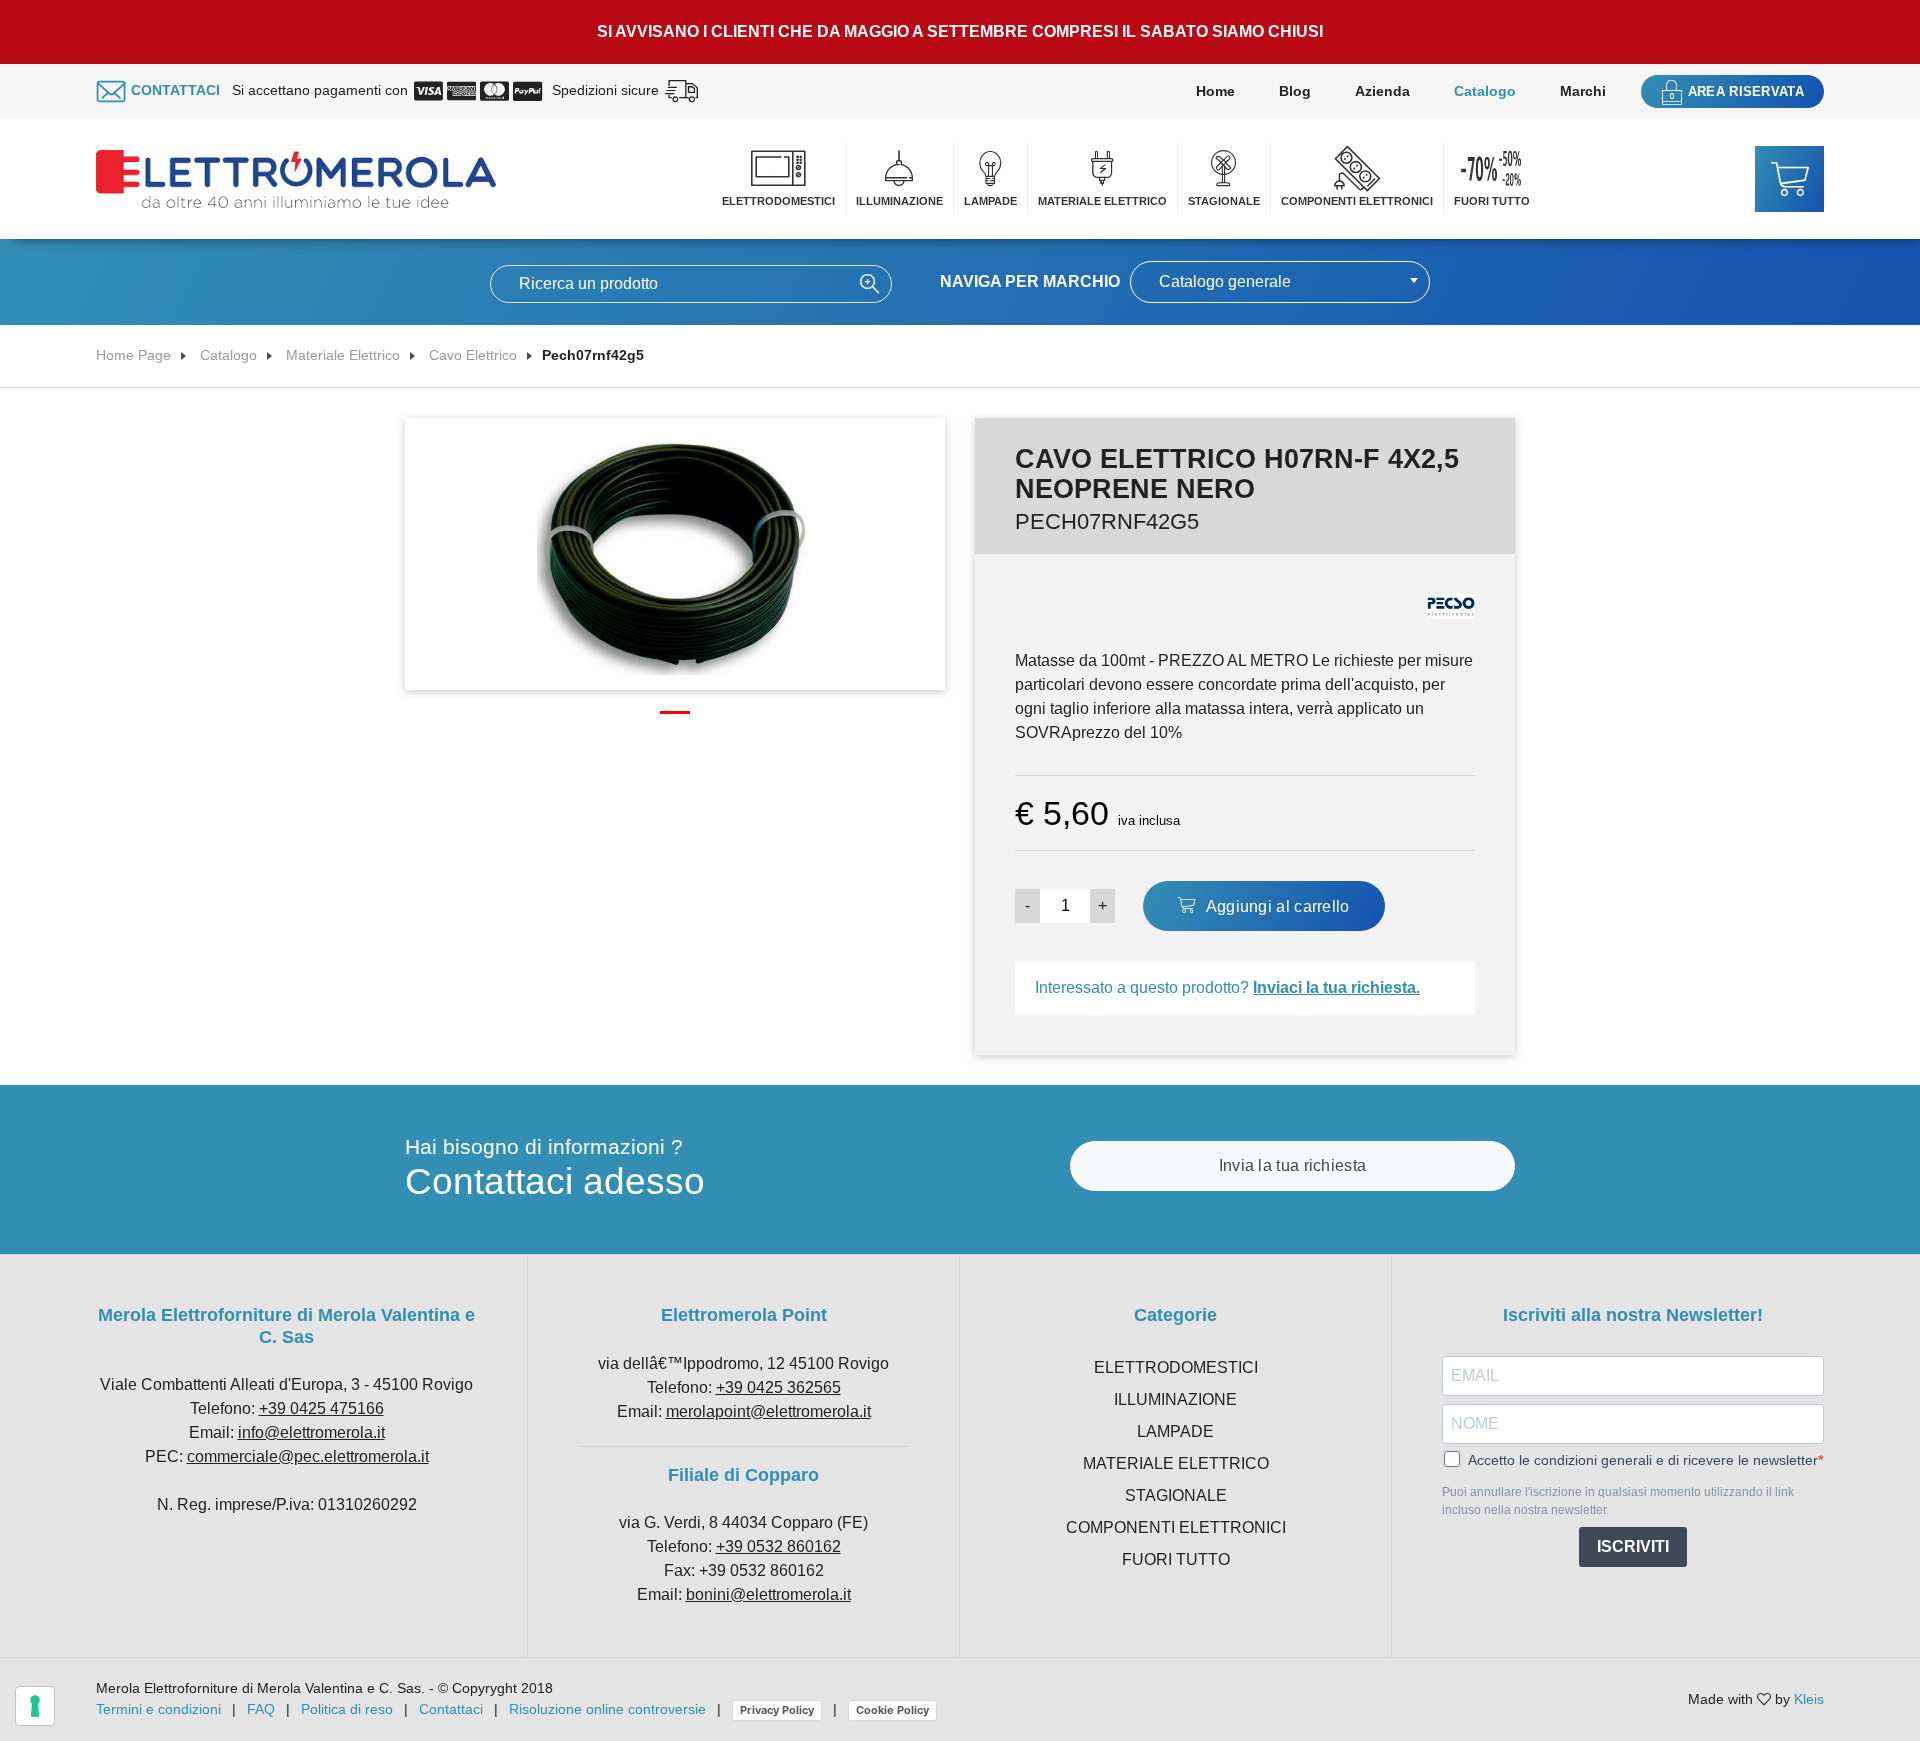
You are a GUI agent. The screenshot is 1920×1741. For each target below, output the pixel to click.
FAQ (261, 1709)
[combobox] (1280, 282)
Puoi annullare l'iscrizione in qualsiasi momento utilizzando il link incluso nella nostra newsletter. (1618, 1501)
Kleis (1809, 1699)
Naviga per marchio (1030, 281)
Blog (1295, 91)
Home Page (133, 355)
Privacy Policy (777, 1710)
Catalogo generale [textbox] (1225, 281)
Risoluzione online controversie (609, 1709)
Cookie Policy (892, 1710)
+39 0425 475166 (321, 1408)
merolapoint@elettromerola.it (768, 1411)
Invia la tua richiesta (1293, 1165)
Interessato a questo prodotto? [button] (1227, 987)
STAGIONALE (1224, 201)
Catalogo (1485, 91)
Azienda (1382, 91)
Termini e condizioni (158, 1709)
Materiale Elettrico (343, 355)
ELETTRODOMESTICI (778, 201)
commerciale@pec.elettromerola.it (308, 1456)
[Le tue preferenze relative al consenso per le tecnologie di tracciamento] (35, 1706)
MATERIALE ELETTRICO (1102, 201)
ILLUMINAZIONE (899, 201)
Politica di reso (347, 1709)
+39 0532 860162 (778, 1546)
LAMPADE (990, 201)
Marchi (1583, 91)
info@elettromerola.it (311, 1432)
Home (1215, 91)
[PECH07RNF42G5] (675, 552)
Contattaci (451, 1709)
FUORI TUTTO (1492, 201)
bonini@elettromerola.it (768, 1594)
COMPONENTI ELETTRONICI (1357, 201)
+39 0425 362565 (778, 1387)
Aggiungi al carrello (1275, 906)
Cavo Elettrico (473, 355)
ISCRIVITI (1633, 1546)
